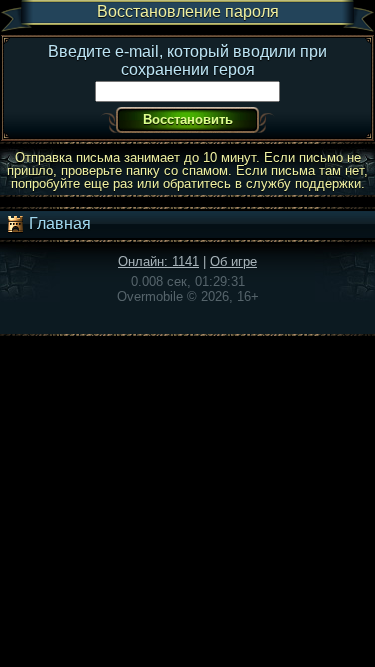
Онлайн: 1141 (158, 261)
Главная (58, 223)
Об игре (233, 261)
